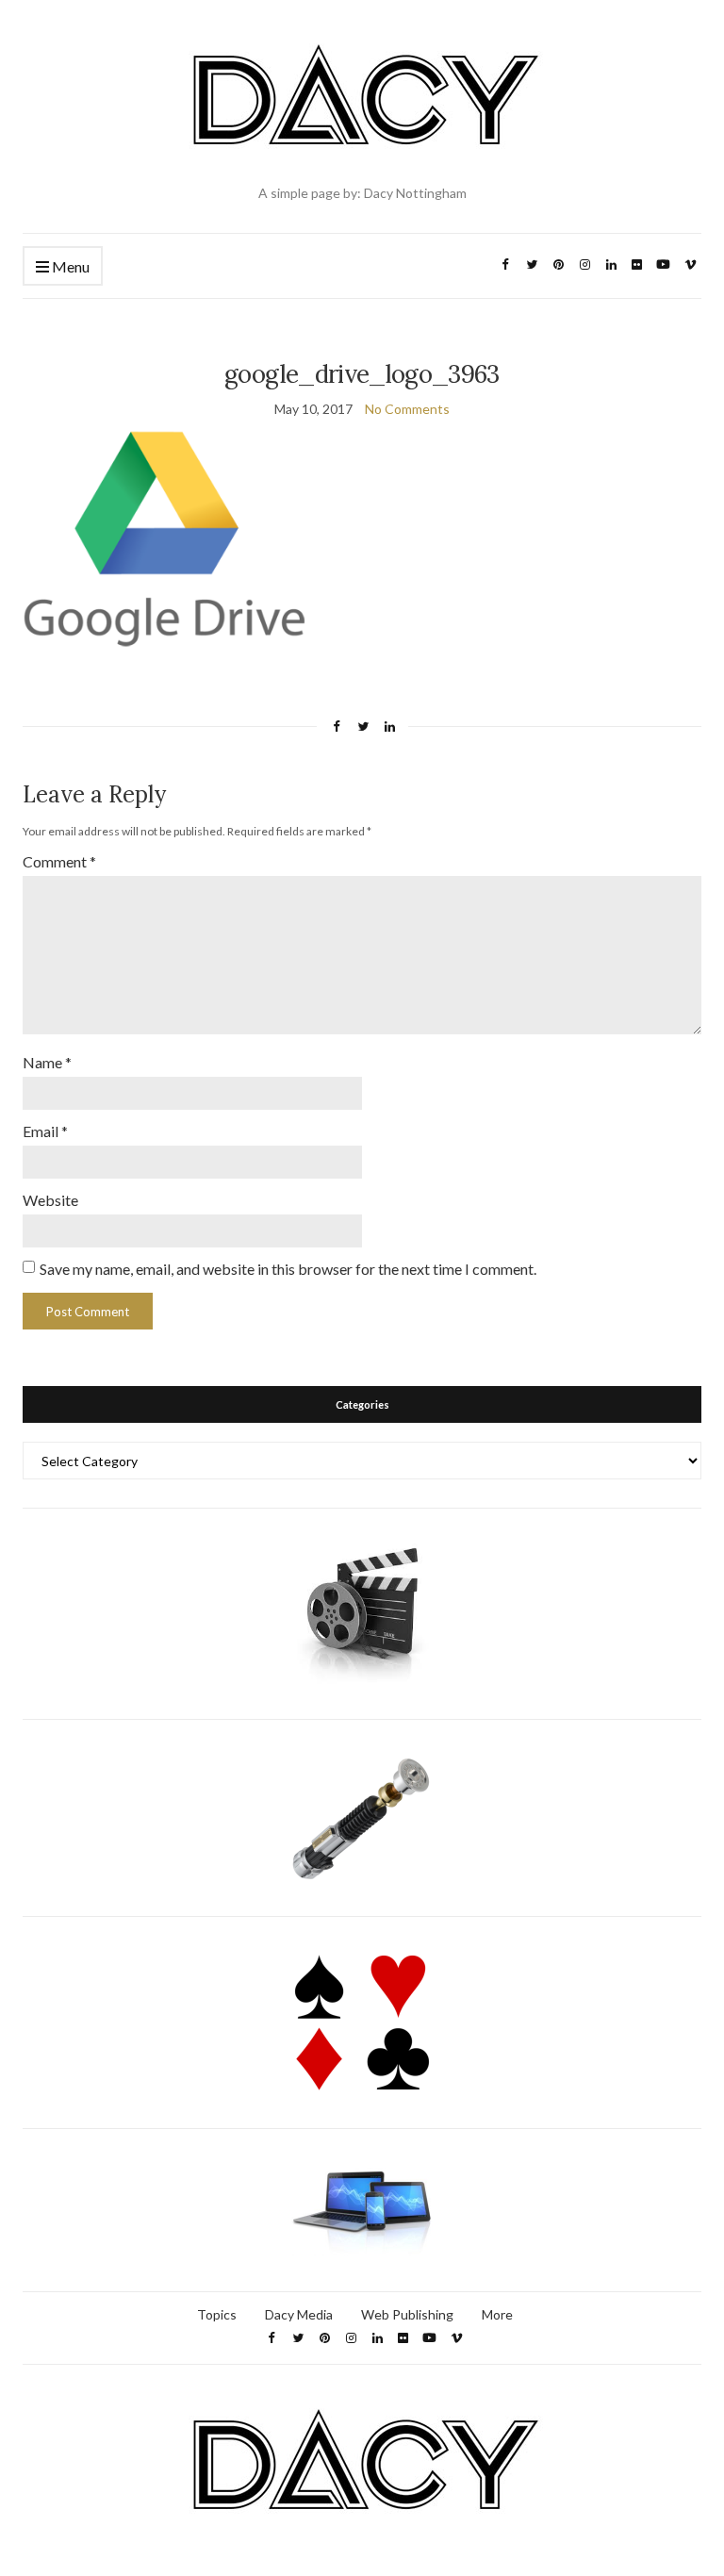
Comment (59, 861)
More (497, 2314)
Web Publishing (407, 2314)
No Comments (407, 409)
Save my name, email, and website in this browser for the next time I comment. (288, 1269)
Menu (69, 266)
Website (50, 1200)
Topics (217, 2314)
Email (45, 1131)
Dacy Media (299, 2314)
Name (47, 1062)
